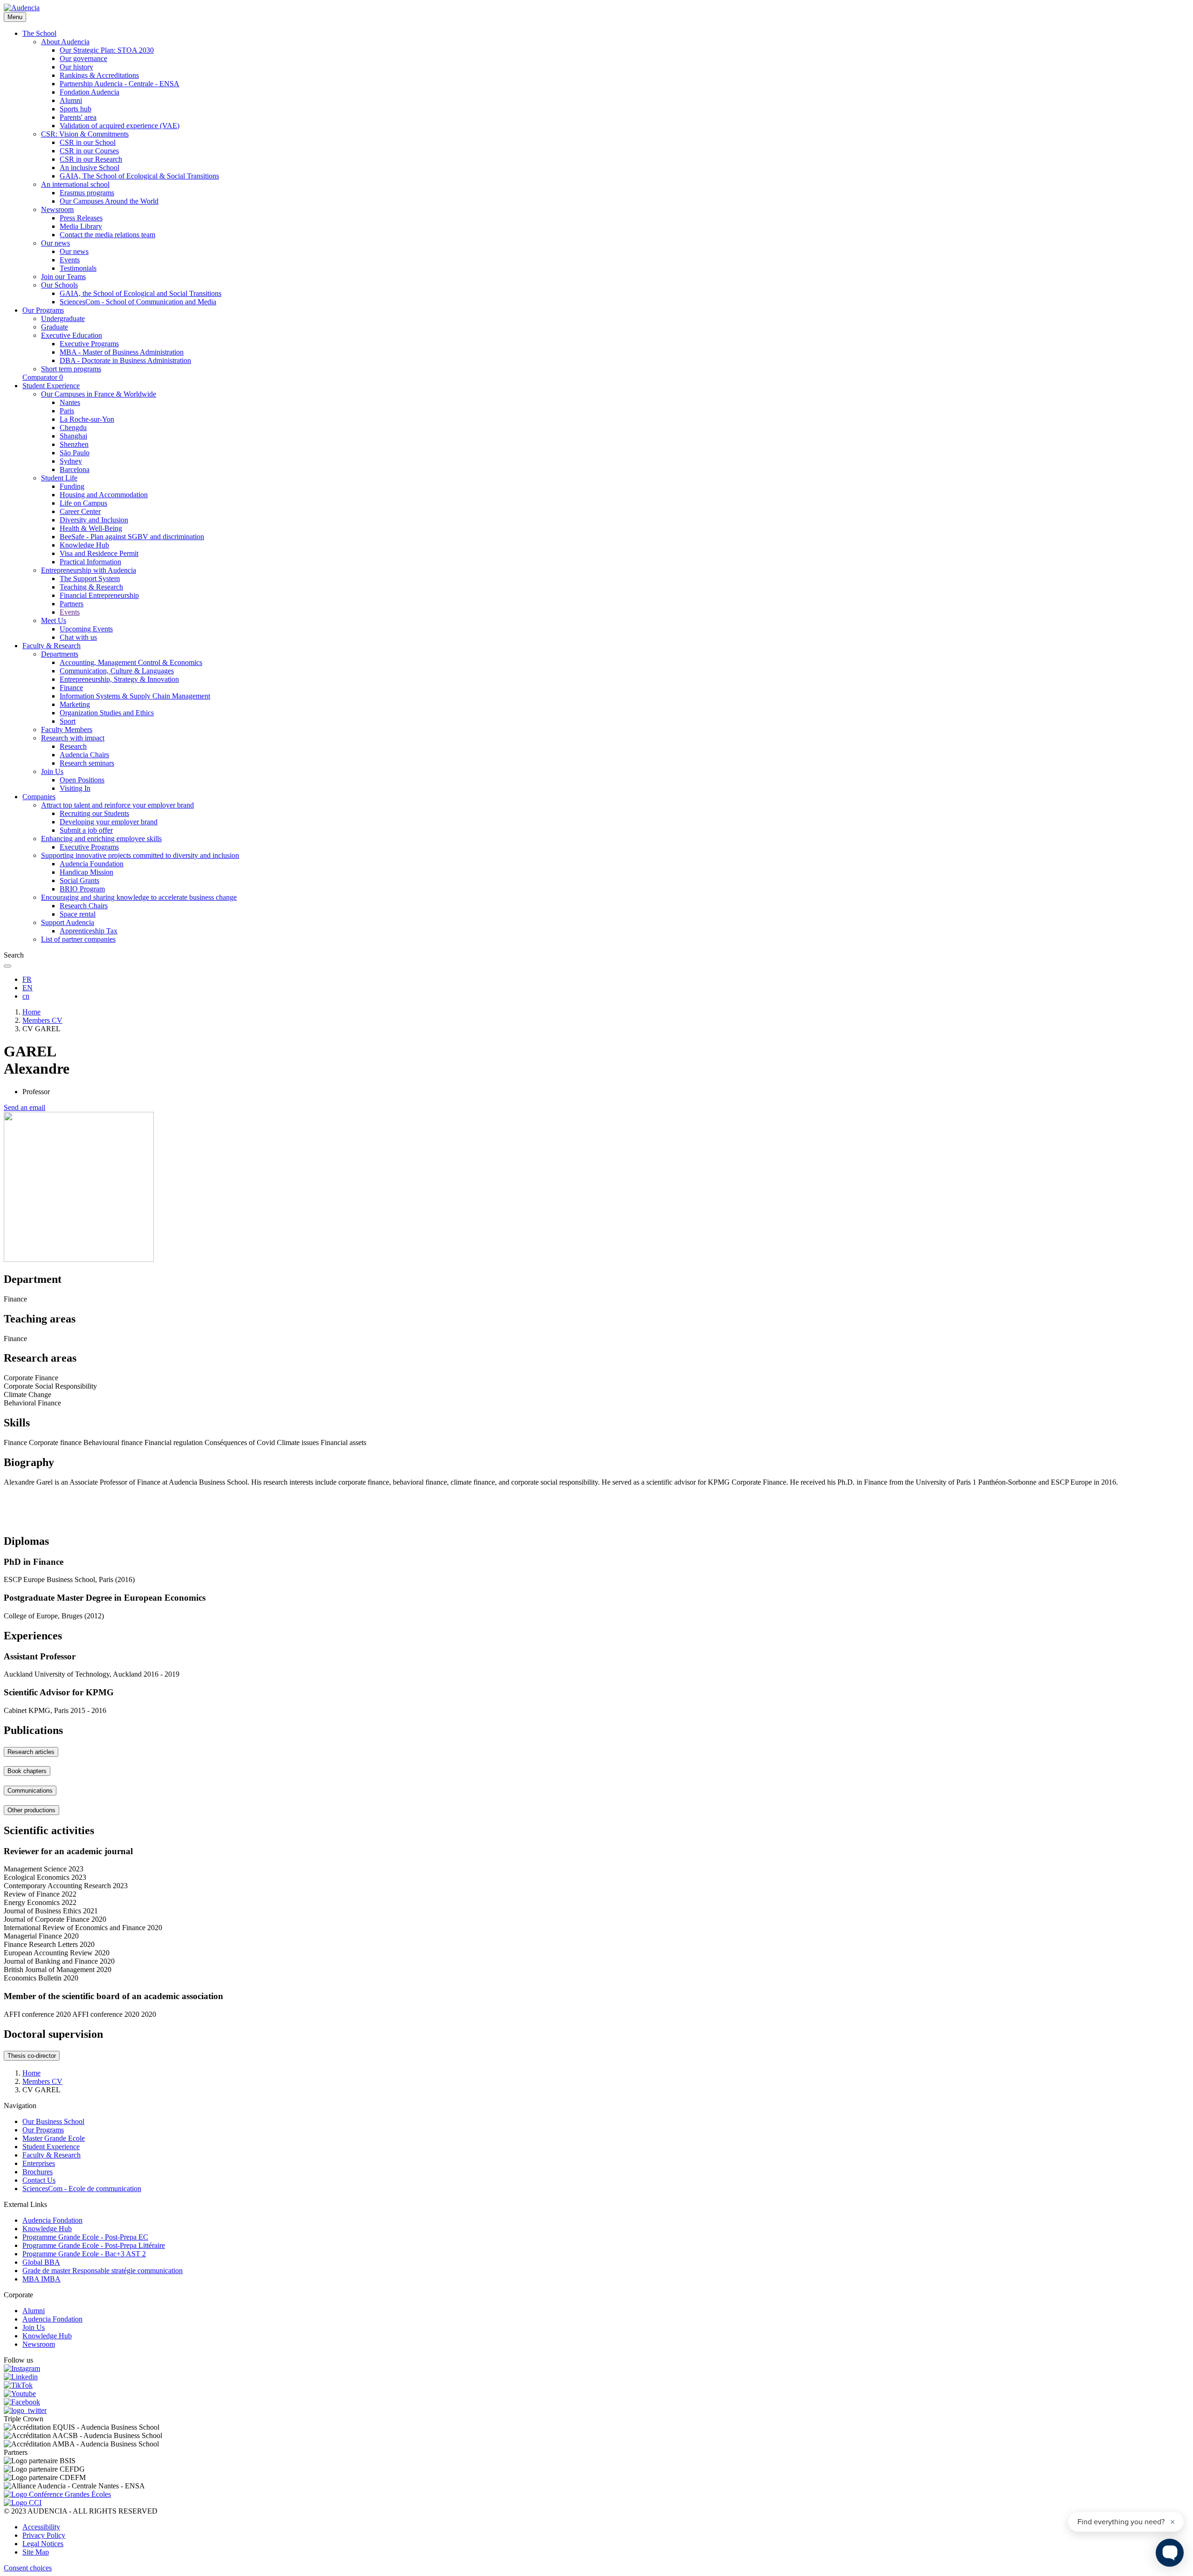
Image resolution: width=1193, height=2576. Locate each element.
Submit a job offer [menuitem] (86, 830)
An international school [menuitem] (75, 184)
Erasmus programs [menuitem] (87, 193)
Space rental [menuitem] (78, 914)
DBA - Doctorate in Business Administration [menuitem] (125, 360)
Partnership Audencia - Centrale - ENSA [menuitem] (120, 84)
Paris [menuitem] (67, 411)
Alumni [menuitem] (71, 100)
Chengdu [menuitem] (73, 428)
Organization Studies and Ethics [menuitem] (107, 713)
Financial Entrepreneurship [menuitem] (99, 595)
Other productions (31, 1810)
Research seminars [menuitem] (87, 763)
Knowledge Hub (47, 2229)
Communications (30, 1791)
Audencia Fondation (52, 2220)
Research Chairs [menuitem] (84, 906)
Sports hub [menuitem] (75, 109)
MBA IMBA (41, 2279)
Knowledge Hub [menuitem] (84, 545)
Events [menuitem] (70, 260)
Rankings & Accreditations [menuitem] (99, 75)
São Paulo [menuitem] (75, 453)
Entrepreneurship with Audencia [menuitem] (89, 570)
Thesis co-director (32, 2056)
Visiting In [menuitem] (75, 788)
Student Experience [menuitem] (51, 386)
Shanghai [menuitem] (73, 436)
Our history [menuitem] (76, 67)
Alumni (34, 2311)
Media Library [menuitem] (81, 226)
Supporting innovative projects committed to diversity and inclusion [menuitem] (140, 855)
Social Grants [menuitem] (79, 880)
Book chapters (27, 1771)
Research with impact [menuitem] (73, 738)
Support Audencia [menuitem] (68, 922)
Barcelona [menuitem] (75, 469)
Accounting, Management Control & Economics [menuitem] (131, 662)
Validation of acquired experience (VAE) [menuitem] (120, 126)
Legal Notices (43, 2544)
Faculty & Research (51, 2155)
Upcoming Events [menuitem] (86, 629)
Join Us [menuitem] (52, 771)
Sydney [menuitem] (71, 461)
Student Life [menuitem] (59, 478)
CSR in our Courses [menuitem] (89, 151)
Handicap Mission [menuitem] (86, 872)
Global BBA (41, 2262)
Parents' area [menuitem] (78, 117)
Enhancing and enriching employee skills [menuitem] (101, 839)
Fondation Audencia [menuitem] (89, 92)
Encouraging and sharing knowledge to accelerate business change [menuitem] (139, 897)
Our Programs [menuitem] (43, 310)
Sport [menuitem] (68, 721)
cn (26, 996)
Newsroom (39, 2344)
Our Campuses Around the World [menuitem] (109, 201)
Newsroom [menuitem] (57, 209)
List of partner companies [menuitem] (78, 939)
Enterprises (39, 2163)
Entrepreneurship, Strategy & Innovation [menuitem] (119, 679)
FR (27, 979)
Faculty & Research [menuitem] (51, 646)
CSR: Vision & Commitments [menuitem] (85, 134)
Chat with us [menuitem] (78, 637)
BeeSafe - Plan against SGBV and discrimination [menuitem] (132, 537)
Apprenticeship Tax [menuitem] (89, 931)
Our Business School (53, 2121)
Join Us (34, 2327)
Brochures (38, 2172)
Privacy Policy (44, 2535)
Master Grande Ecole (54, 2138)
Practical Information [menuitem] (90, 562)
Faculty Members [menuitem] (67, 730)
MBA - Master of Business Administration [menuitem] (122, 352)
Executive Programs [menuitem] (89, 344)
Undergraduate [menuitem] (63, 319)
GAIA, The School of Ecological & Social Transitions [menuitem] (139, 176)
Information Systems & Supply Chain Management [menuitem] (135, 696)
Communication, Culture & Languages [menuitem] (117, 671)
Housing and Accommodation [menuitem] (104, 495)
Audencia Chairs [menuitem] (84, 755)
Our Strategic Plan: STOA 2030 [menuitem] (107, 50)
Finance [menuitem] (71, 688)
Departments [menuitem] (60, 654)
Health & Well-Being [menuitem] (91, 528)
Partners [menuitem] (72, 604)
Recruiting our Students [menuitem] (94, 813)
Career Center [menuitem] (80, 511)
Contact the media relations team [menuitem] (107, 235)
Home (31, 1012)
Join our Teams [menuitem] (63, 277)
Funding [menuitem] (72, 486)
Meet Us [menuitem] (54, 620)
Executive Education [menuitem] (72, 335)
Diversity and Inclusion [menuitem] (94, 520)
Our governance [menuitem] (83, 58)
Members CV (42, 1020)
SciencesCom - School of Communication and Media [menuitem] (138, 302)
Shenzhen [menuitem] (74, 444)
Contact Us (39, 2180)
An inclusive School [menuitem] (89, 168)
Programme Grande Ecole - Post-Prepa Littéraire (94, 2245)
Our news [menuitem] (55, 243)
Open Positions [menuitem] (82, 780)
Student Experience (51, 2147)
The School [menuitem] (39, 33)
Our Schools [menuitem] (59, 285)
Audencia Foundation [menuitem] (92, 864)
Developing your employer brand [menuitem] (109, 822)
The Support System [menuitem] (90, 579)
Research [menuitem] (73, 746)
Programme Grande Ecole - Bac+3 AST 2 (84, 2254)
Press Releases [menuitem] (81, 218)
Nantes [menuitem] (70, 402)
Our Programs (43, 2130)
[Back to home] (22, 8)
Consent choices (28, 2568)
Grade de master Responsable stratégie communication (103, 2271)
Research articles (31, 1752)
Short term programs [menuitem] (71, 369)
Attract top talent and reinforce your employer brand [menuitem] (117, 805)
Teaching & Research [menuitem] (91, 587)
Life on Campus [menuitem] (83, 503)
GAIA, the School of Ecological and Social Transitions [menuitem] (141, 293)
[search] (7, 966)
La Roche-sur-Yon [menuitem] (87, 419)
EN (27, 988)
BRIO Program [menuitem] (82, 889)
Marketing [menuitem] (75, 704)
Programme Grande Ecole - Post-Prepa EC (85, 2237)
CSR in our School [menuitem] (88, 142)
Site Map (36, 2552)
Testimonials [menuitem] (78, 268)
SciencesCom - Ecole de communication (82, 2189)
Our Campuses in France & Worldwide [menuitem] (99, 394)
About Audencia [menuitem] (65, 42)
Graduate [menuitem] (55, 327)
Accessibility (41, 2527)
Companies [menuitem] (39, 797)
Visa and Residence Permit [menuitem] (99, 553)
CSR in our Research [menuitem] (91, 159)
